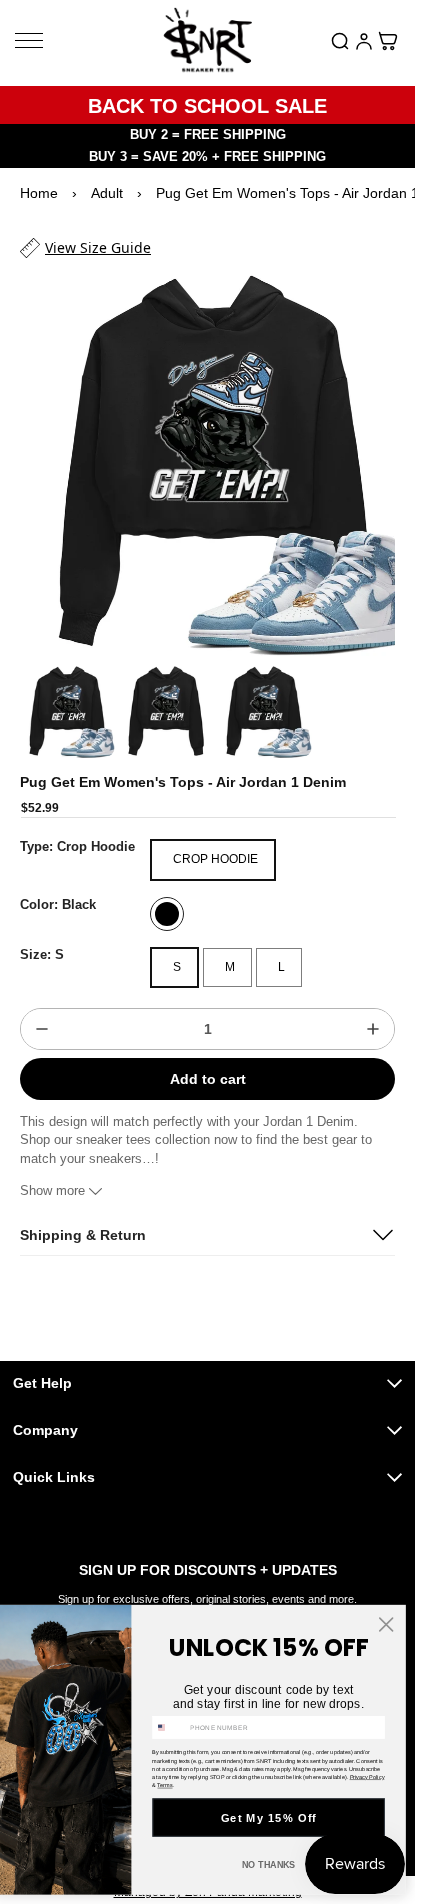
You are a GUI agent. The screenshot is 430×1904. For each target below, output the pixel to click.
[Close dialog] (386, 1624)
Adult (107, 193)
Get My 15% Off (269, 1817)
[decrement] (42, 1011)
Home (39, 193)
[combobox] (169, 1727)
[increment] (373, 1011)
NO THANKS (269, 1865)
